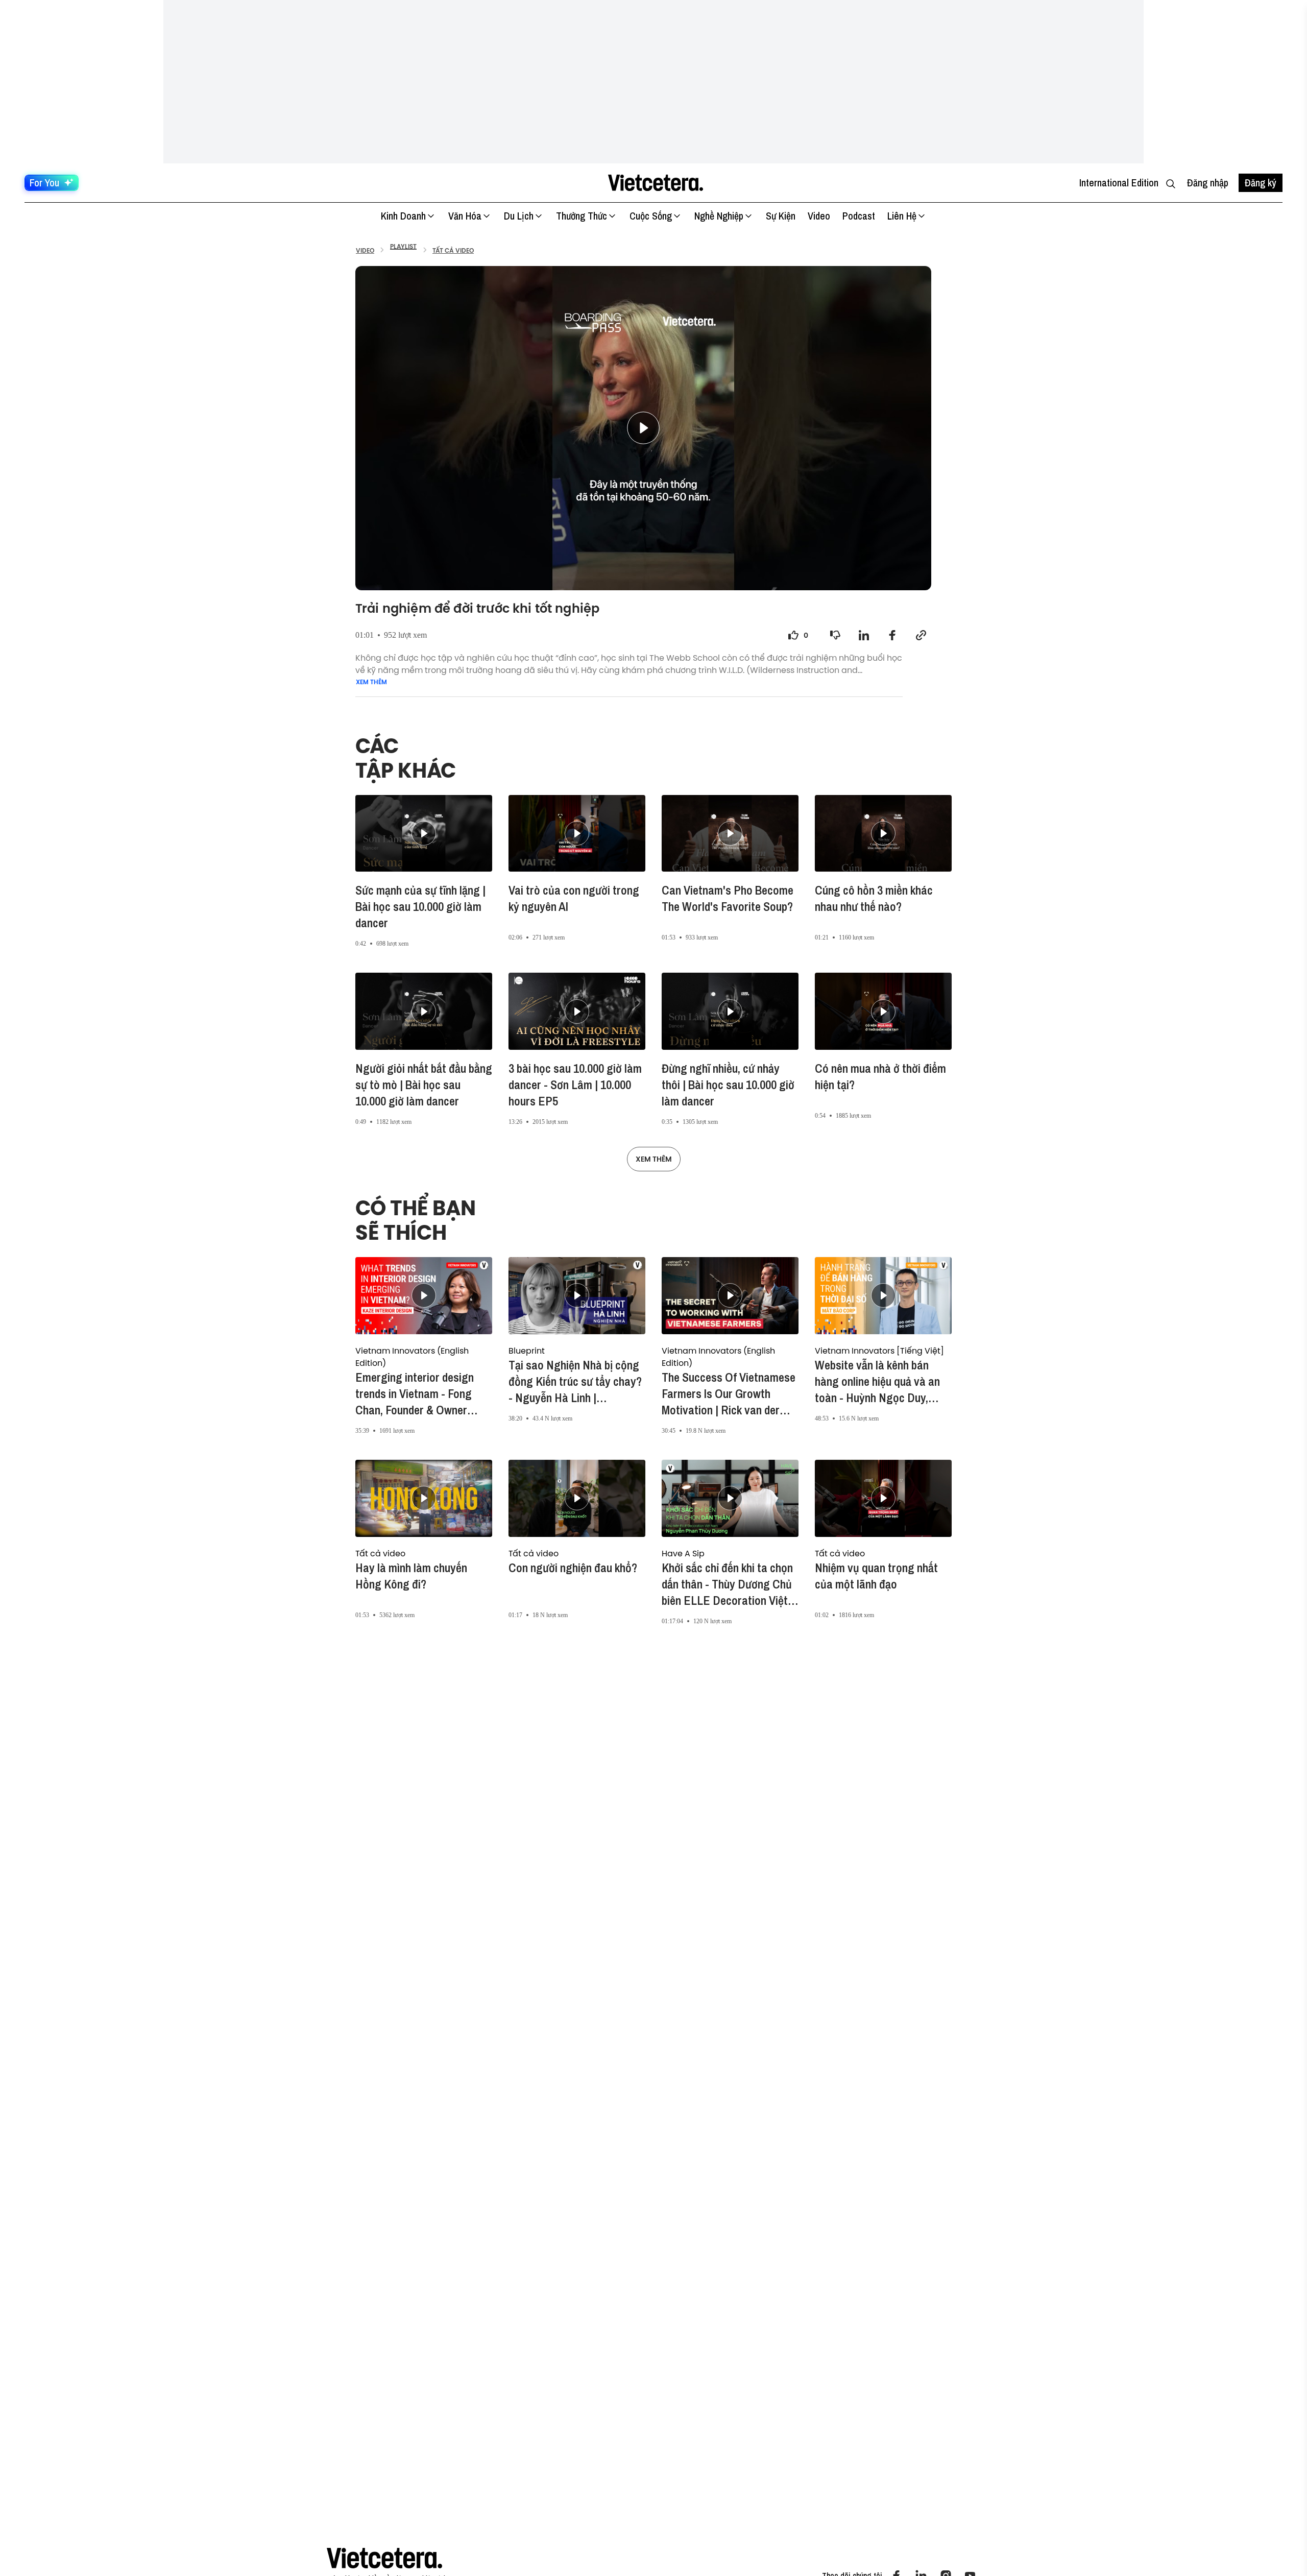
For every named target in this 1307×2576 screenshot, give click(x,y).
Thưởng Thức (582, 216)
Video (819, 216)
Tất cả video (380, 1553)
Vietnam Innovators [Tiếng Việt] (879, 1351)
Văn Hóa (465, 216)
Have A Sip (683, 1553)
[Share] (864, 635)
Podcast (859, 216)
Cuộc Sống (651, 216)
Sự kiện (781, 216)
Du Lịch (519, 216)
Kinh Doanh (403, 216)
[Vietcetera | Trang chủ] (655, 183)
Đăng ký (1261, 183)
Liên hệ (902, 216)
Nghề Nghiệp (719, 216)
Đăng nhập (1208, 183)
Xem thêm (371, 682)
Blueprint (527, 1351)
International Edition (1119, 183)
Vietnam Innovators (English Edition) (412, 1357)
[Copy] (921, 635)
